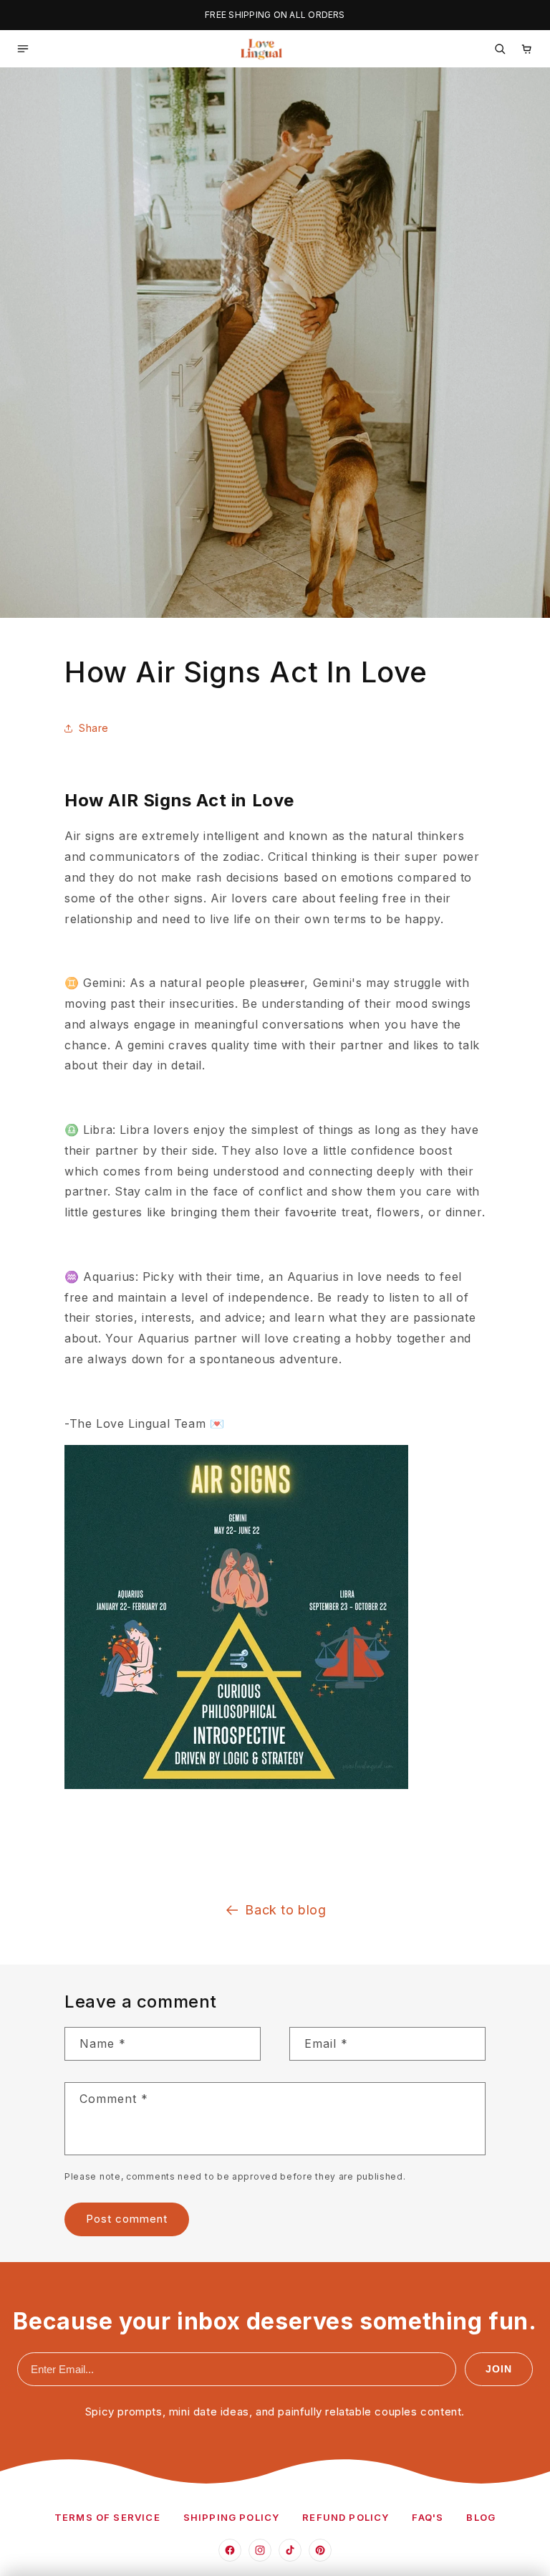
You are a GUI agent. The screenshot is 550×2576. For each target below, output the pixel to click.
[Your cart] (527, 49)
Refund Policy (346, 2517)
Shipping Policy (232, 2517)
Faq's (428, 2517)
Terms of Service (107, 2517)
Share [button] (94, 728)
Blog (481, 2517)
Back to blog (285, 1910)
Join (499, 2369)
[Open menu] (23, 49)
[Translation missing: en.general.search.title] (500, 49)
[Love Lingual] (261, 49)
